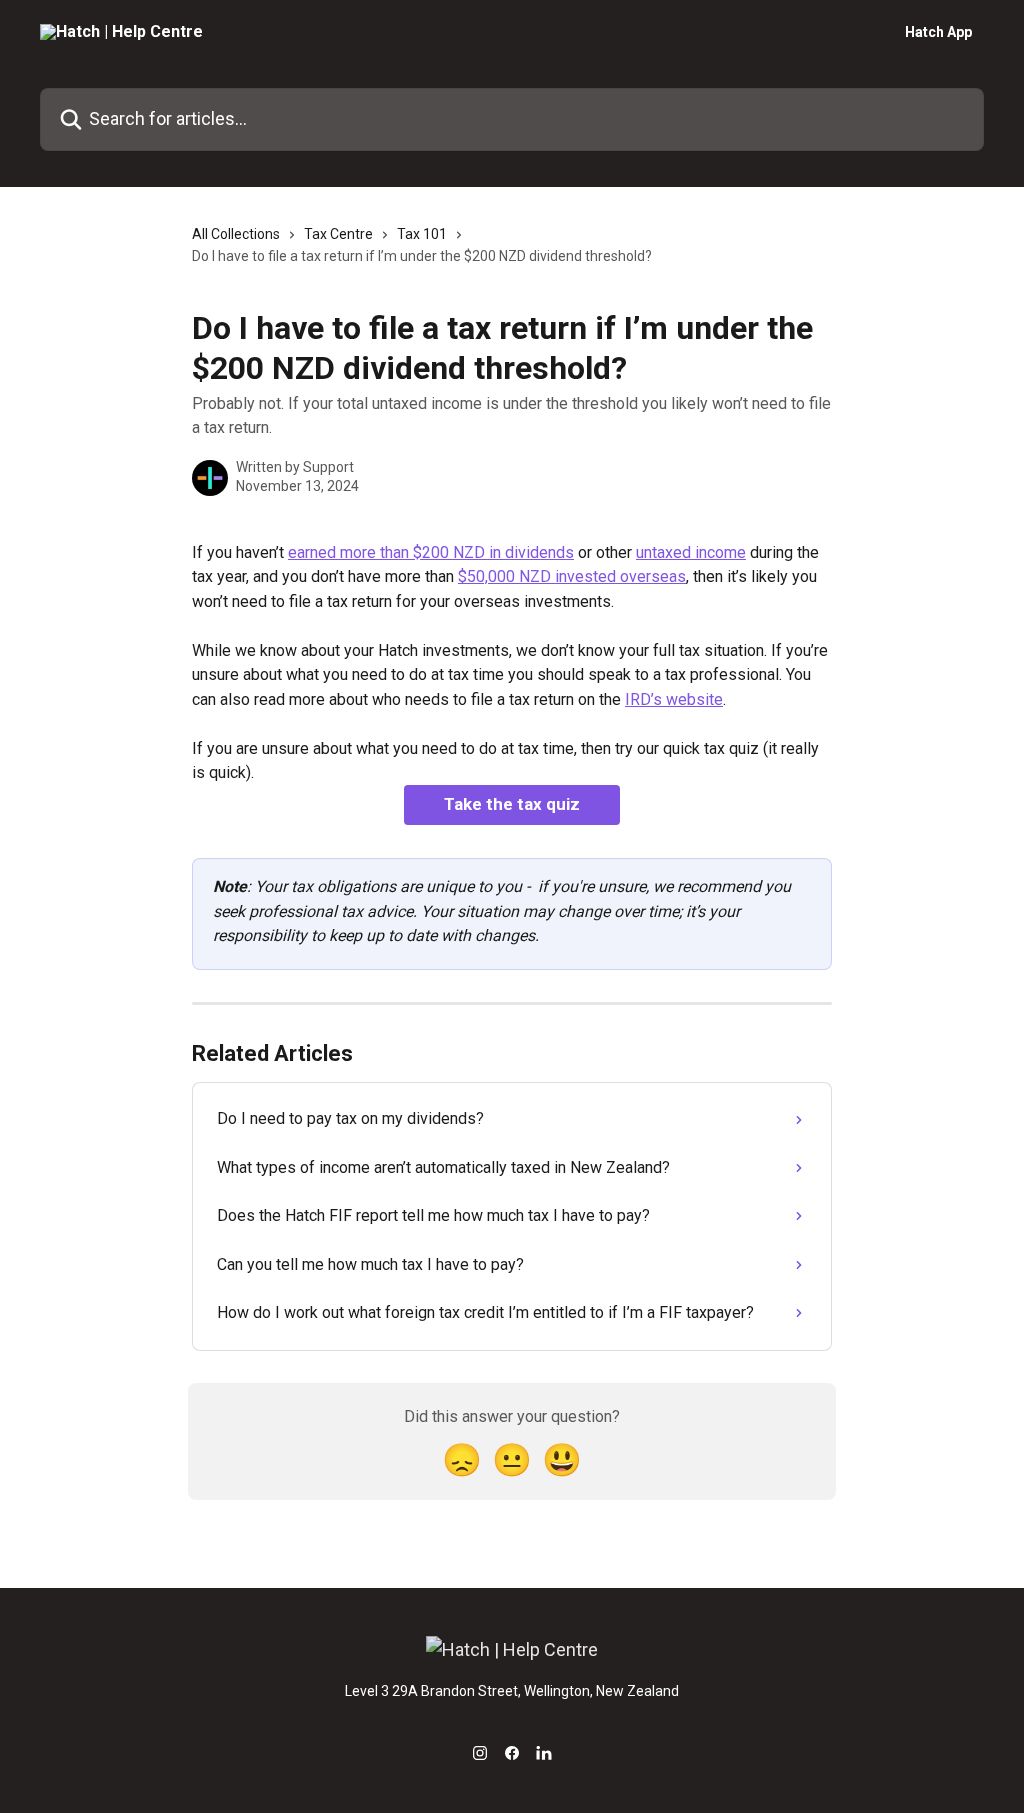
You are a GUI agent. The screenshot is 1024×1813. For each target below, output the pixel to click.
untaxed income (691, 552)
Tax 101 (422, 234)
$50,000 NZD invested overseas (572, 576)
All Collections (236, 234)
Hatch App (938, 32)
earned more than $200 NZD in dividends (431, 552)
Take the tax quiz (512, 804)
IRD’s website (674, 699)
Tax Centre (338, 234)
